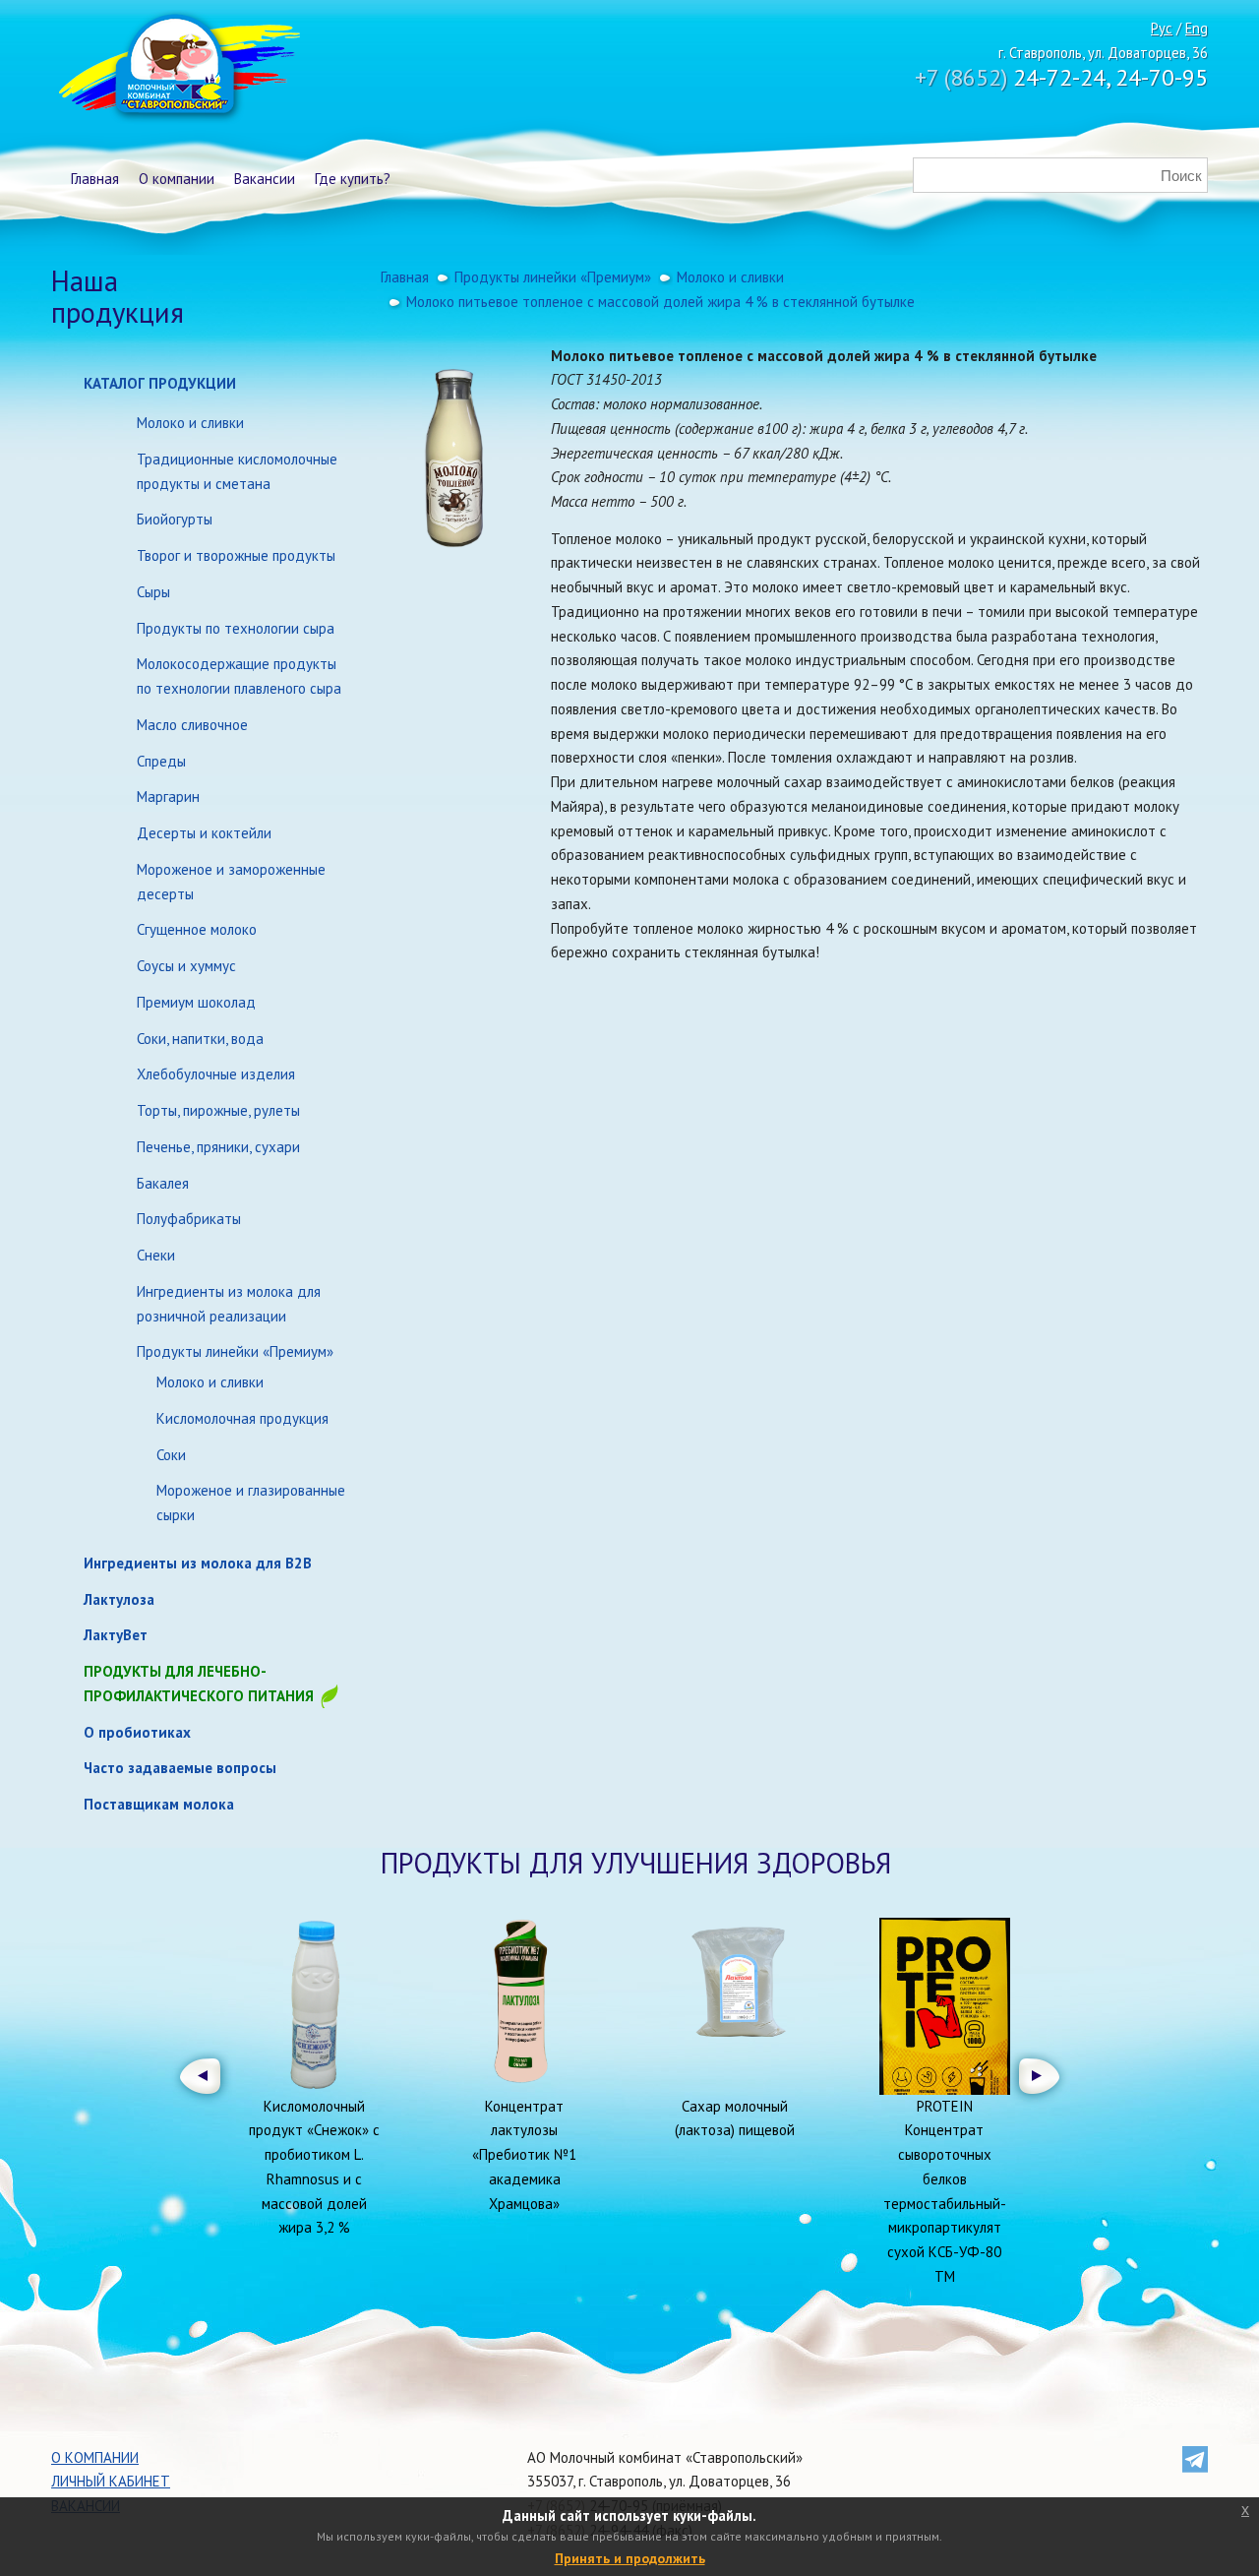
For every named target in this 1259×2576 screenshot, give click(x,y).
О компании (177, 179)
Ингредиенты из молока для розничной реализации (229, 1304)
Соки (171, 1455)
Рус (1162, 28)
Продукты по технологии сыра (236, 628)
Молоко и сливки (190, 423)
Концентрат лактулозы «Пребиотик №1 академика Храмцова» (524, 2155)
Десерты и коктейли (204, 833)
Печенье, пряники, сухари (218, 1147)
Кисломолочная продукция (242, 1418)
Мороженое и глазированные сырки (251, 1503)
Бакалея (163, 1183)
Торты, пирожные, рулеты (218, 1110)
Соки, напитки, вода (200, 1039)
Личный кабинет (111, 2481)
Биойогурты (175, 519)
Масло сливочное (192, 725)
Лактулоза (119, 1599)
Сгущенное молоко (197, 929)
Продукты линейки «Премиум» (235, 1351)
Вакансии (265, 179)
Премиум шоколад (196, 1002)
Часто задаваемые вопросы (180, 1768)
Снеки (156, 1255)
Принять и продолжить (630, 2558)
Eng (1197, 28)
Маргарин (168, 797)
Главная (95, 179)
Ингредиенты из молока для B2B (198, 1563)
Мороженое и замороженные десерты (231, 882)
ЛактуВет (116, 1635)
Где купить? (353, 179)
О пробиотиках (137, 1732)
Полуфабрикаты (189, 1219)
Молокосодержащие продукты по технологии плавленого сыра (239, 676)
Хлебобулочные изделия (216, 1074)
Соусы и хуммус (186, 966)
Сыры (153, 592)
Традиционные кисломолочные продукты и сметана (237, 471)
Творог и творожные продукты (236, 555)
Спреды (161, 761)
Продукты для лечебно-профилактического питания (201, 1684)
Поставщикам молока (159, 1804)
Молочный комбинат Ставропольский (178, 69)
